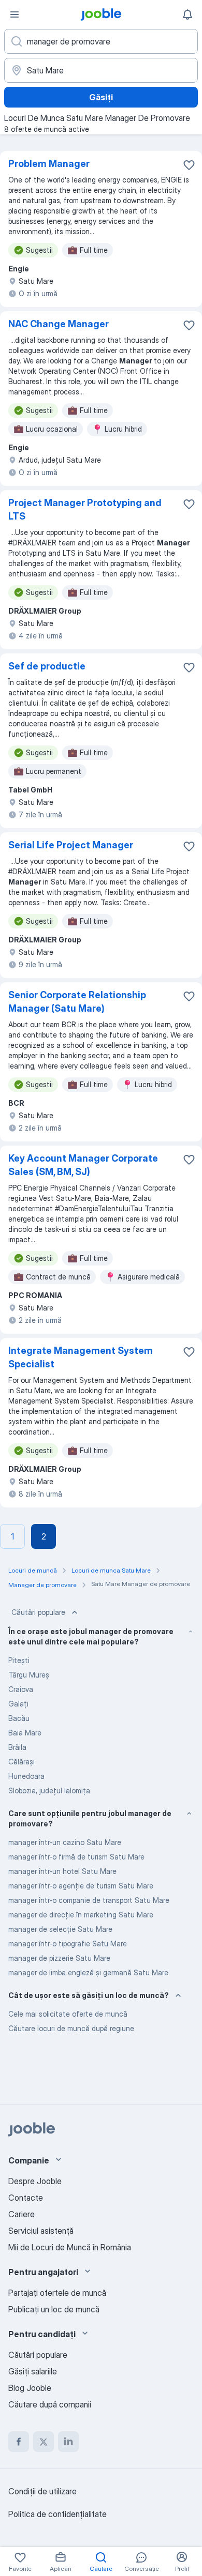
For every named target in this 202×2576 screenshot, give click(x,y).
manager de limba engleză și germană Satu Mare (88, 1972)
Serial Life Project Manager (71, 845)
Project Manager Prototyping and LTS (85, 509)
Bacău (19, 1718)
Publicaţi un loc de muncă (54, 2309)
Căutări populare (38, 1612)
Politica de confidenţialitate (57, 2514)
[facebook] (19, 2442)
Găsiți (101, 97)
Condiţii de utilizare (42, 2491)
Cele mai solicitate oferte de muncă (68, 2014)
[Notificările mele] (187, 14)
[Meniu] (15, 14)
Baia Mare (25, 1733)
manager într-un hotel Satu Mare (62, 1871)
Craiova (21, 1689)
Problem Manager (49, 164)
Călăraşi (21, 1762)
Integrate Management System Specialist (81, 1357)
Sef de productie (47, 666)
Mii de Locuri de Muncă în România (70, 2247)
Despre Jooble (35, 2181)
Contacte (26, 2198)
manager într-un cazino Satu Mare (65, 1842)
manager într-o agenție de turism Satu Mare (81, 1886)
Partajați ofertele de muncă (57, 2293)
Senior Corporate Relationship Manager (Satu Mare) (77, 1002)
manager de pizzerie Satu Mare (59, 1958)
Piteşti (19, 1660)
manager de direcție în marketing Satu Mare (81, 1915)
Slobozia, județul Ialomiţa (49, 1790)
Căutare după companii (50, 2404)
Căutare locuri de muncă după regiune (71, 2028)
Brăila (17, 1747)
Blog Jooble (30, 2388)
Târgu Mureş (29, 1675)
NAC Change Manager (59, 324)
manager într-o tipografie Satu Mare (68, 1944)
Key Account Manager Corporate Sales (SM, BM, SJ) (83, 1165)
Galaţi (18, 1704)
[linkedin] (68, 2442)
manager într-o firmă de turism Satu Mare (76, 1857)
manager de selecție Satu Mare (60, 1929)
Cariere (21, 2214)
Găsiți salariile (33, 2371)
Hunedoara (26, 1776)
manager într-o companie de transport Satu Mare (89, 1900)
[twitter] (44, 2442)
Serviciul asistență (41, 2231)
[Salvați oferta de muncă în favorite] (189, 165)
